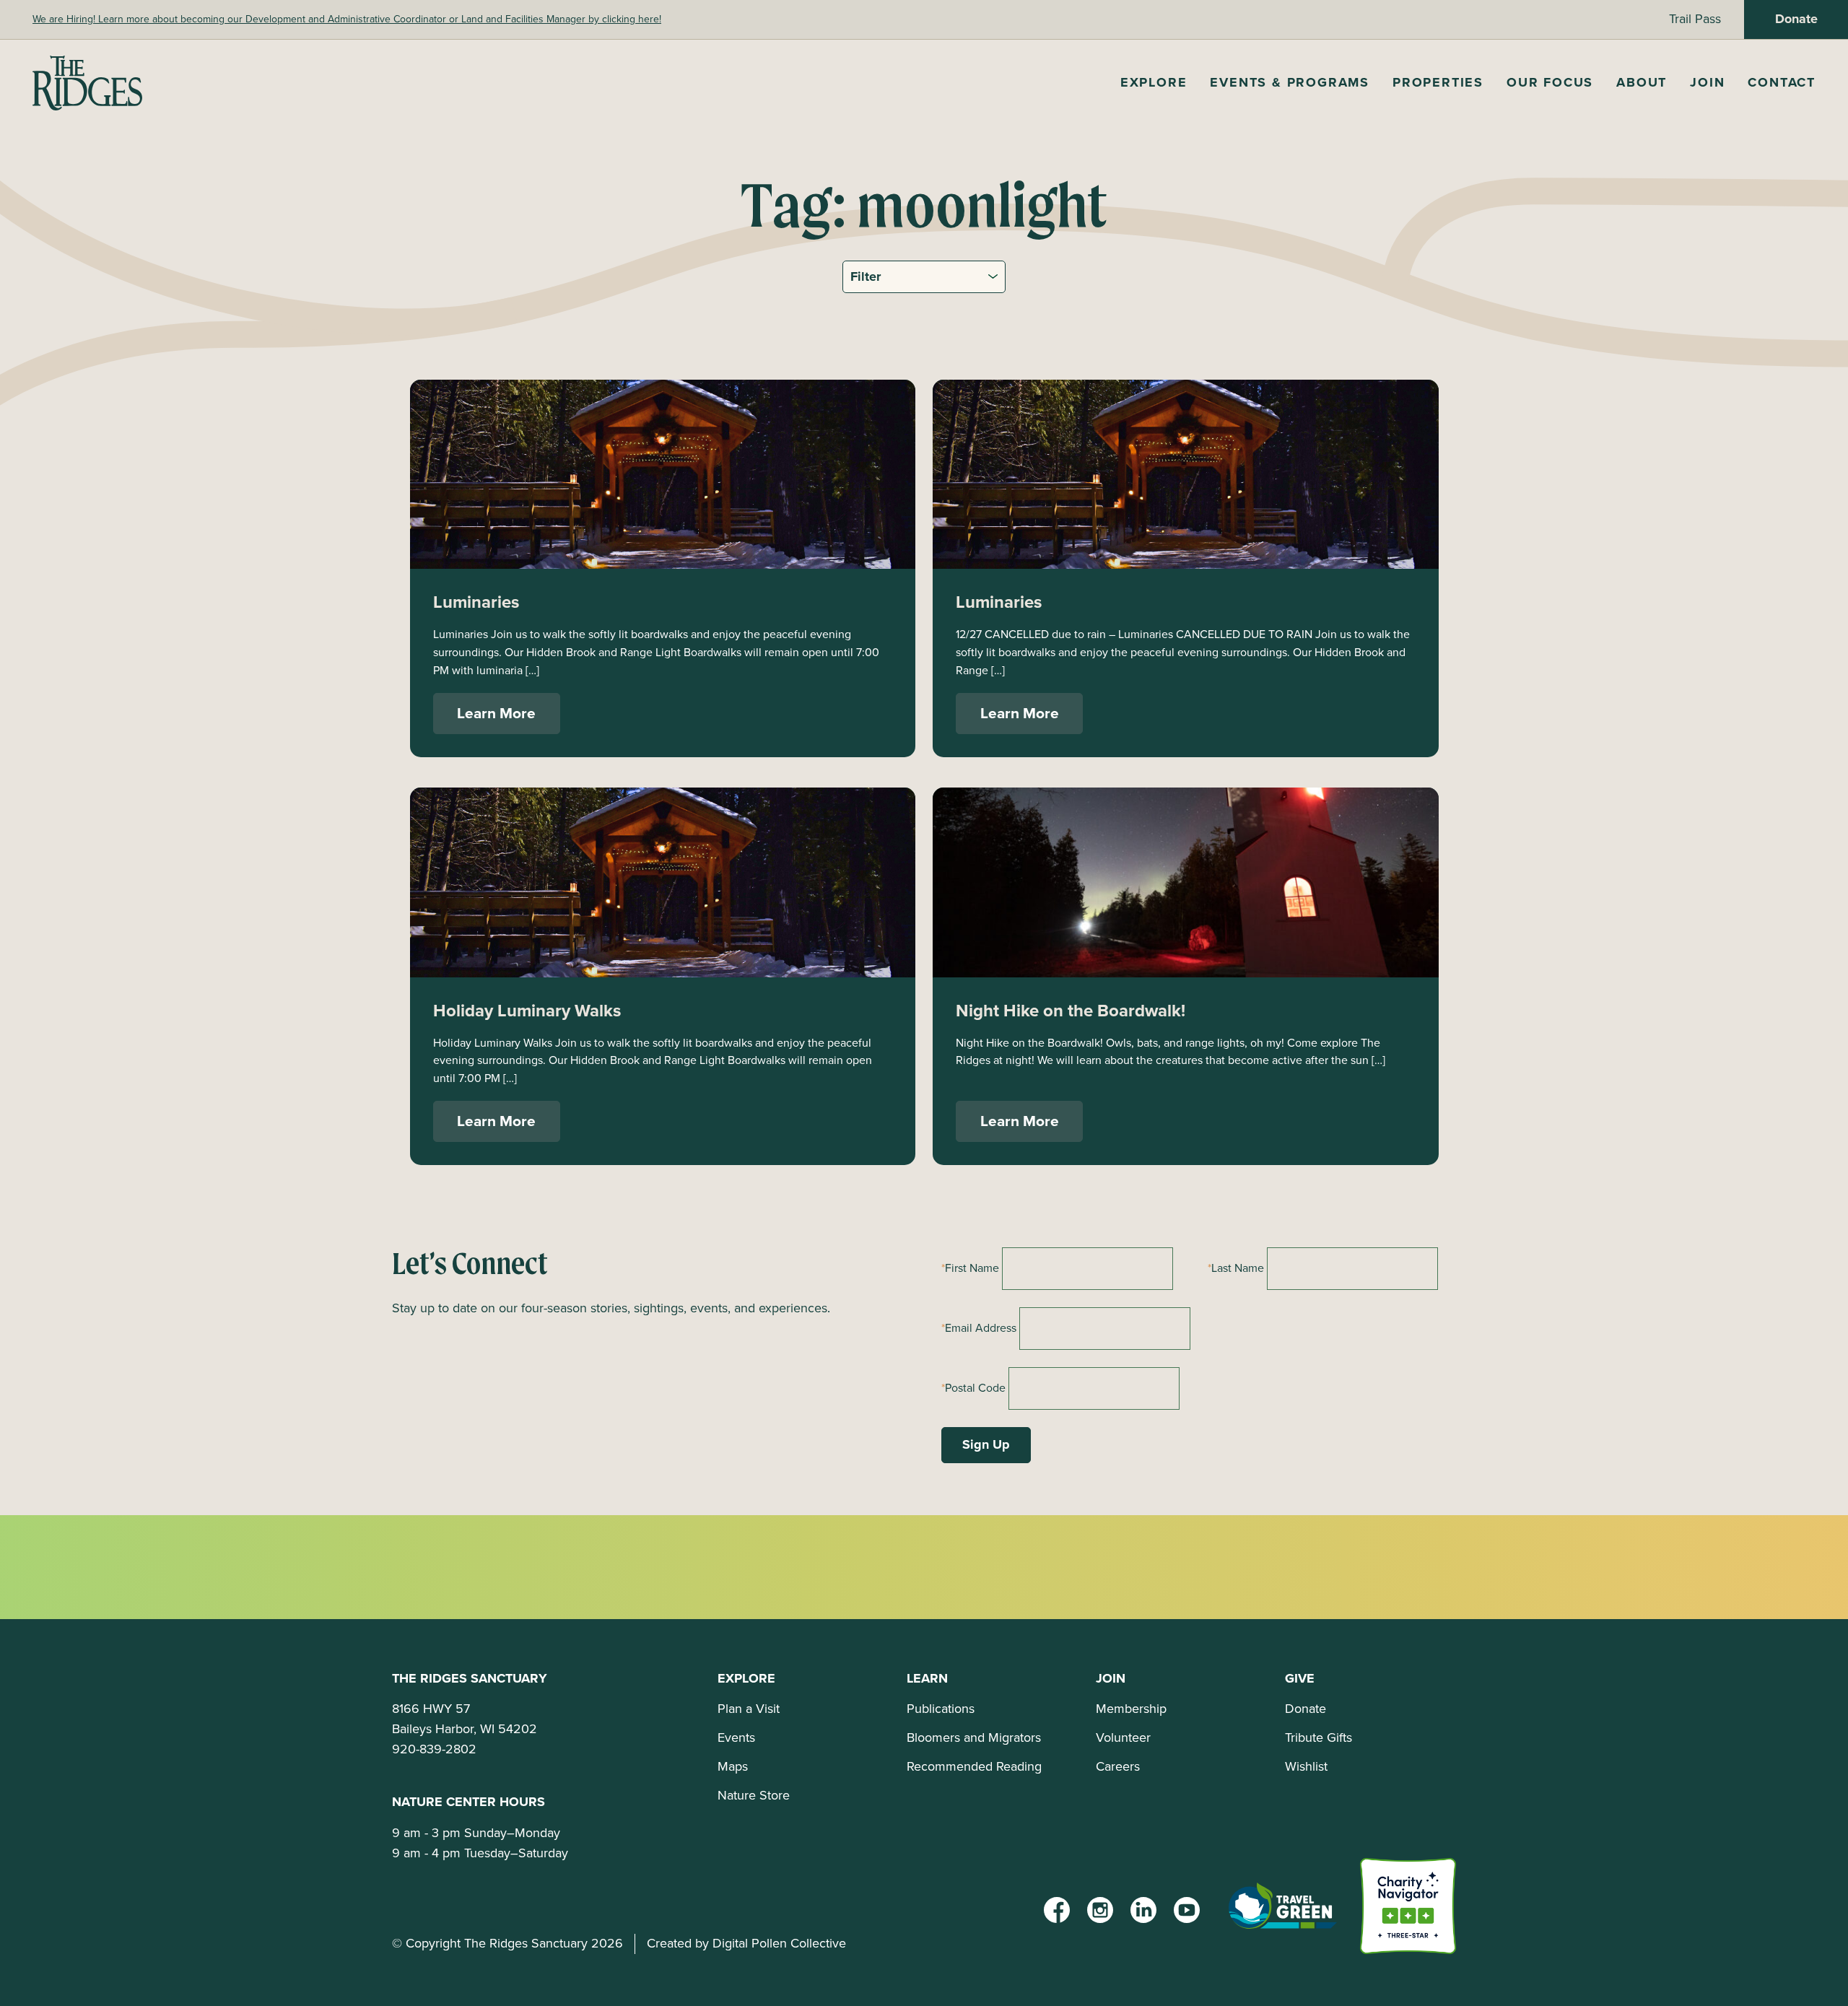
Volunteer (1123, 1737)
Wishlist (1306, 1766)
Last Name (1238, 1268)
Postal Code (975, 1388)
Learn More (496, 713)
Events (736, 1737)
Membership (1131, 1709)
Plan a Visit (749, 1709)
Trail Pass (1695, 19)
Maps (733, 1766)
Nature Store (754, 1795)
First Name (972, 1268)
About (1642, 82)
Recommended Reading (974, 1766)
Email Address (981, 1328)
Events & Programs (1290, 82)
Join (1707, 82)
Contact (1782, 82)
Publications (941, 1709)
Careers (1118, 1766)
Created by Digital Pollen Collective (746, 1943)
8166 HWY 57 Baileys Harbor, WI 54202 (465, 1719)
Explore (1154, 82)
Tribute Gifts (1319, 1737)
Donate (1796, 19)
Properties (1438, 82)
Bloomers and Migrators (974, 1737)
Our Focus (1550, 82)
